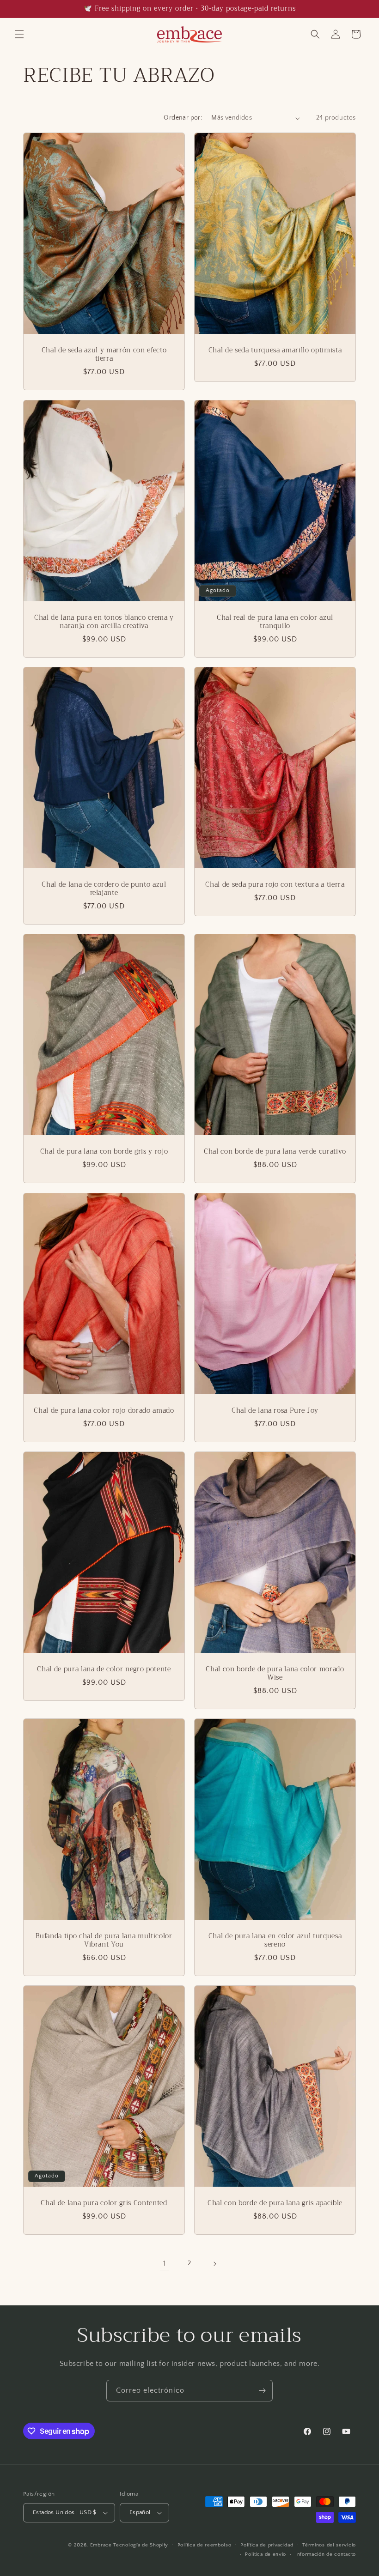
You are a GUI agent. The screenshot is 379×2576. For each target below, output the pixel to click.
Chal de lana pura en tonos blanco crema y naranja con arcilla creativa (104, 622)
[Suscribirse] (262, 2391)
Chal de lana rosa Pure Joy (275, 1411)
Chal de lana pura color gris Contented (104, 2203)
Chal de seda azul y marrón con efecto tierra (104, 355)
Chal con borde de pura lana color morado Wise (275, 1674)
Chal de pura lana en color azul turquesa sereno (275, 1941)
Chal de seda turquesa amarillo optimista (275, 351)
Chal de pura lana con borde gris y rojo (104, 1152)
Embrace (101, 2545)
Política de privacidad (267, 2545)
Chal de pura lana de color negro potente (104, 1669)
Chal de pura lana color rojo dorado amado (104, 1411)
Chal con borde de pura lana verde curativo (275, 1152)
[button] (19, 34)
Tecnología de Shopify (141, 2545)
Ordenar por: (183, 118)
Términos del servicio (329, 2545)
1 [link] (165, 2263)
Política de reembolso (205, 2545)
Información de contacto (326, 2554)
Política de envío (266, 2554)
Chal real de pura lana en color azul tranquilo (275, 622)
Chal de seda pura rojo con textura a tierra (275, 885)
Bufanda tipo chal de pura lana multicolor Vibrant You (104, 1941)
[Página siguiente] (214, 2264)
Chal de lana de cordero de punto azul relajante (104, 889)
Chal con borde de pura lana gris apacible (275, 2203)
